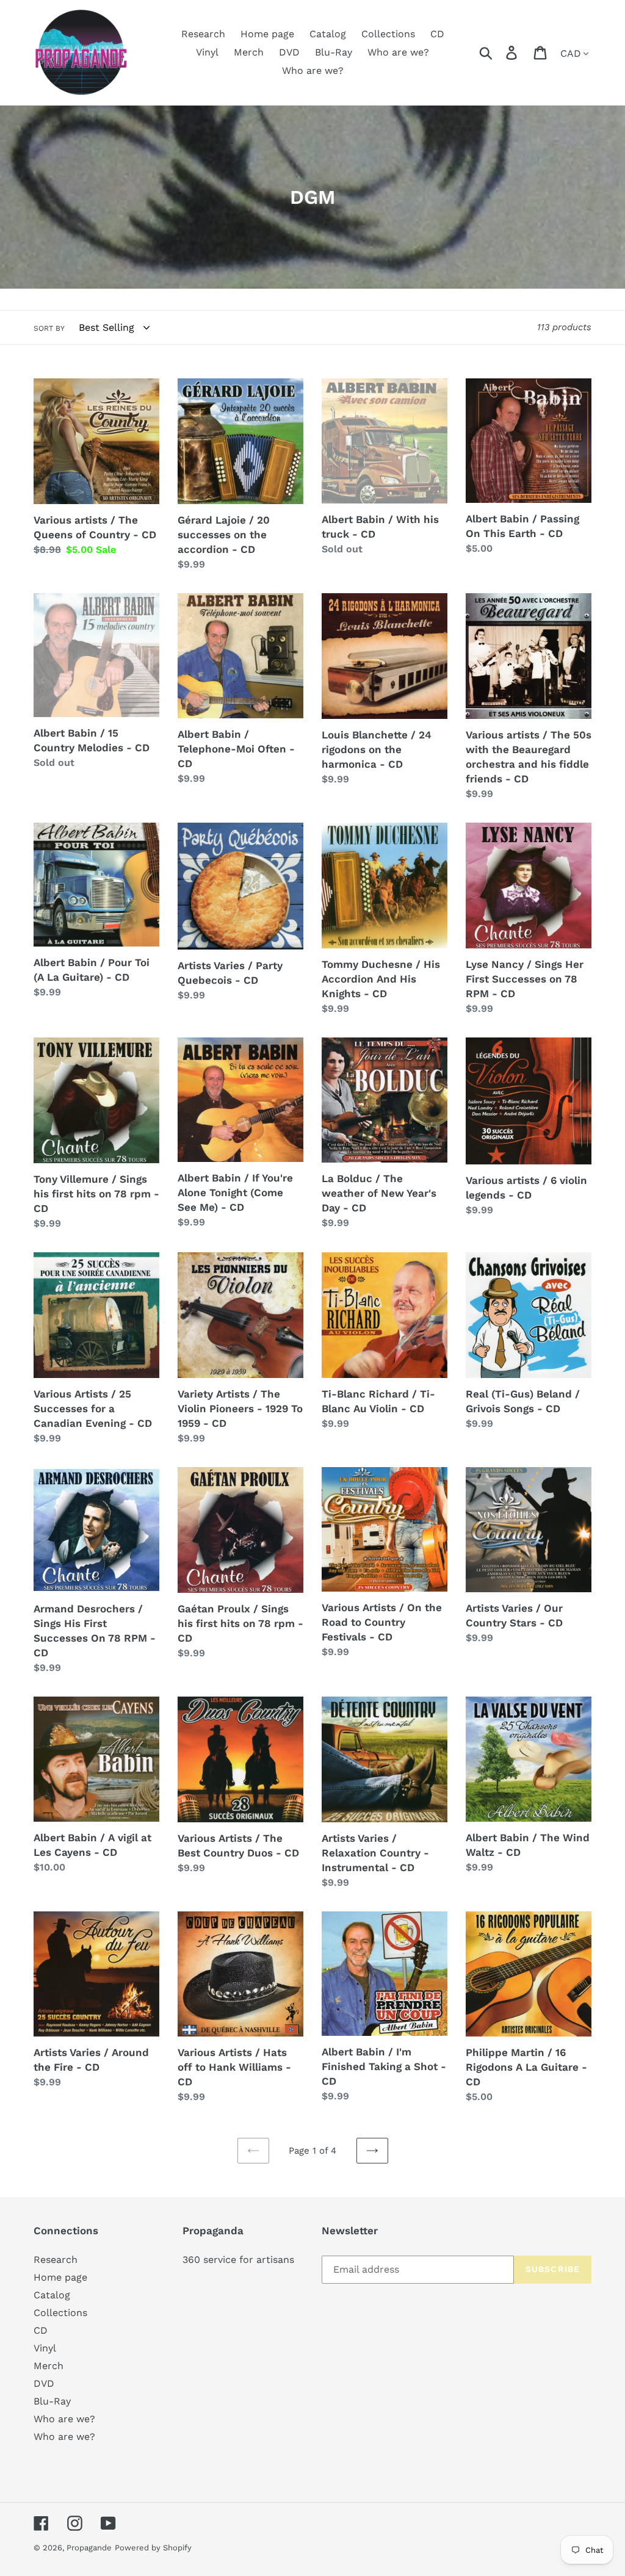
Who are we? (64, 2419)
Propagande (89, 2548)
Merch (49, 2366)
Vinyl (45, 2348)
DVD (44, 2383)
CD (41, 2330)
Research (56, 2260)
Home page (60, 2277)
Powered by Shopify (153, 2548)
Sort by (49, 328)
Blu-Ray (52, 2401)
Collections (60, 2313)
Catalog (52, 2295)
